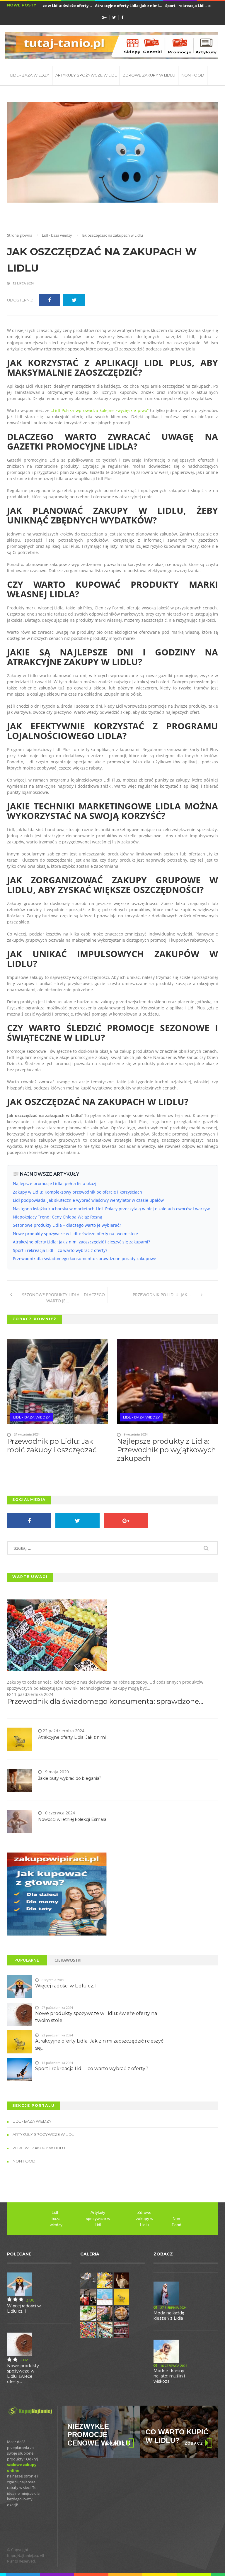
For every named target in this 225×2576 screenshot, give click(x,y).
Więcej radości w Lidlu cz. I (66, 1986)
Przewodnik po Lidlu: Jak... (162, 1295)
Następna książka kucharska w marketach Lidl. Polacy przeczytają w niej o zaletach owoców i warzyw (111, 1209)
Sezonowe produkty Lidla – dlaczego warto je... (63, 1298)
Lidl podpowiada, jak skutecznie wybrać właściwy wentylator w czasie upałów (88, 1200)
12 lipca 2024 (23, 283)
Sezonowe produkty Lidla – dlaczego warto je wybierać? (67, 1225)
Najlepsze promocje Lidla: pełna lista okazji (55, 1183)
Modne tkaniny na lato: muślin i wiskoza (169, 2376)
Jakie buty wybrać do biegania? (70, 1778)
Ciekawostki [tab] (68, 1960)
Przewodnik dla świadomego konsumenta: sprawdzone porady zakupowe (85, 1259)
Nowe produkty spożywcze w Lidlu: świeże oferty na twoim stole (75, 1234)
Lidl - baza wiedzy (30, 75)
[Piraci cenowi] (57, 1894)
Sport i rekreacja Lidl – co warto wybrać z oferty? (60, 1250)
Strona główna (20, 235)
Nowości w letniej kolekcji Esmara (72, 1819)
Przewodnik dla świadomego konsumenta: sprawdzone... (105, 1701)
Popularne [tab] (27, 1960)
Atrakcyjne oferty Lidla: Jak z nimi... (113, 6)
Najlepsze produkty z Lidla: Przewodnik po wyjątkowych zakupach (166, 1450)
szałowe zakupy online (22, 2467)
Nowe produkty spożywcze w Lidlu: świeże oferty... (23, 2374)
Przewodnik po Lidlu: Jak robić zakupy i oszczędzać (52, 1445)
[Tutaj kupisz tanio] (111, 45)
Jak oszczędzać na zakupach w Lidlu (102, 260)
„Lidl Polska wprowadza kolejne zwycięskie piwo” (100, 410)
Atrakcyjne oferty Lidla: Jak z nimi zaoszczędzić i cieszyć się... (99, 2044)
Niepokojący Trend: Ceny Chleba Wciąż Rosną (58, 1217)
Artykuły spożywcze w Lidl (86, 75)
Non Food (193, 75)
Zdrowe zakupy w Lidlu (149, 75)
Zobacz (116, 2443)
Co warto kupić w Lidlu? (99, 2436)
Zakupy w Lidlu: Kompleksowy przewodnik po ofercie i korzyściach (77, 1192)
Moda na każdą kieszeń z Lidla (169, 2316)
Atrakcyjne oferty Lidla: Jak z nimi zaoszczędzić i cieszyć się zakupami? (81, 1242)
